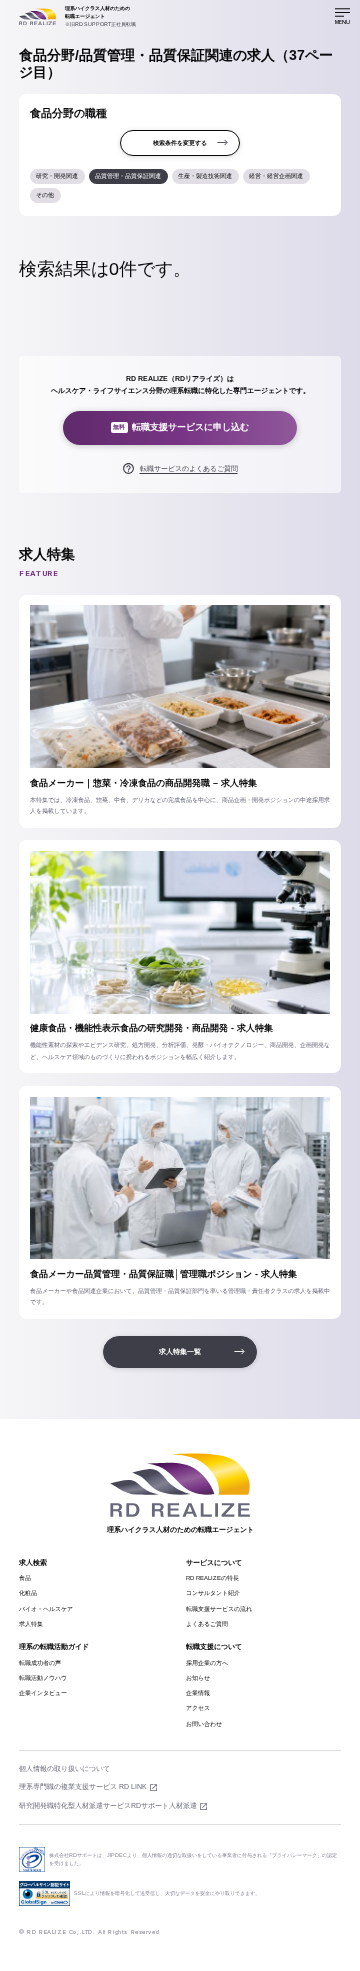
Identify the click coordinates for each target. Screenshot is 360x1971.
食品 (25, 1578)
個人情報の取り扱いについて (64, 1768)
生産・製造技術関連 (205, 176)
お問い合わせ (204, 1724)
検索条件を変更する (180, 143)
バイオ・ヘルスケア (46, 1609)
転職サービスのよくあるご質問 (188, 468)
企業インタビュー (43, 1693)
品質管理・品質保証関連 (128, 176)
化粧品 (28, 1593)
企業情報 (198, 1693)
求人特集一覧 (180, 1351)
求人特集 (31, 1624)
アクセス (198, 1708)
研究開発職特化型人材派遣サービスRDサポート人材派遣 (108, 1805)
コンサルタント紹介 (213, 1593)
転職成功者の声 (40, 1663)
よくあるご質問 (207, 1624)
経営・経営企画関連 (276, 176)
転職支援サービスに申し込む (181, 427)
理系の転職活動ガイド (54, 1646)
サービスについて (214, 1562)
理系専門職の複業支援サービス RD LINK (83, 1786)
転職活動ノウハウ (43, 1678)
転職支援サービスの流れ (219, 1609)
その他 (45, 195)
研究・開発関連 (57, 176)
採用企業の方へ (207, 1663)
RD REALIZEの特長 (212, 1578)
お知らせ (198, 1678)
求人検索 (33, 1562)
